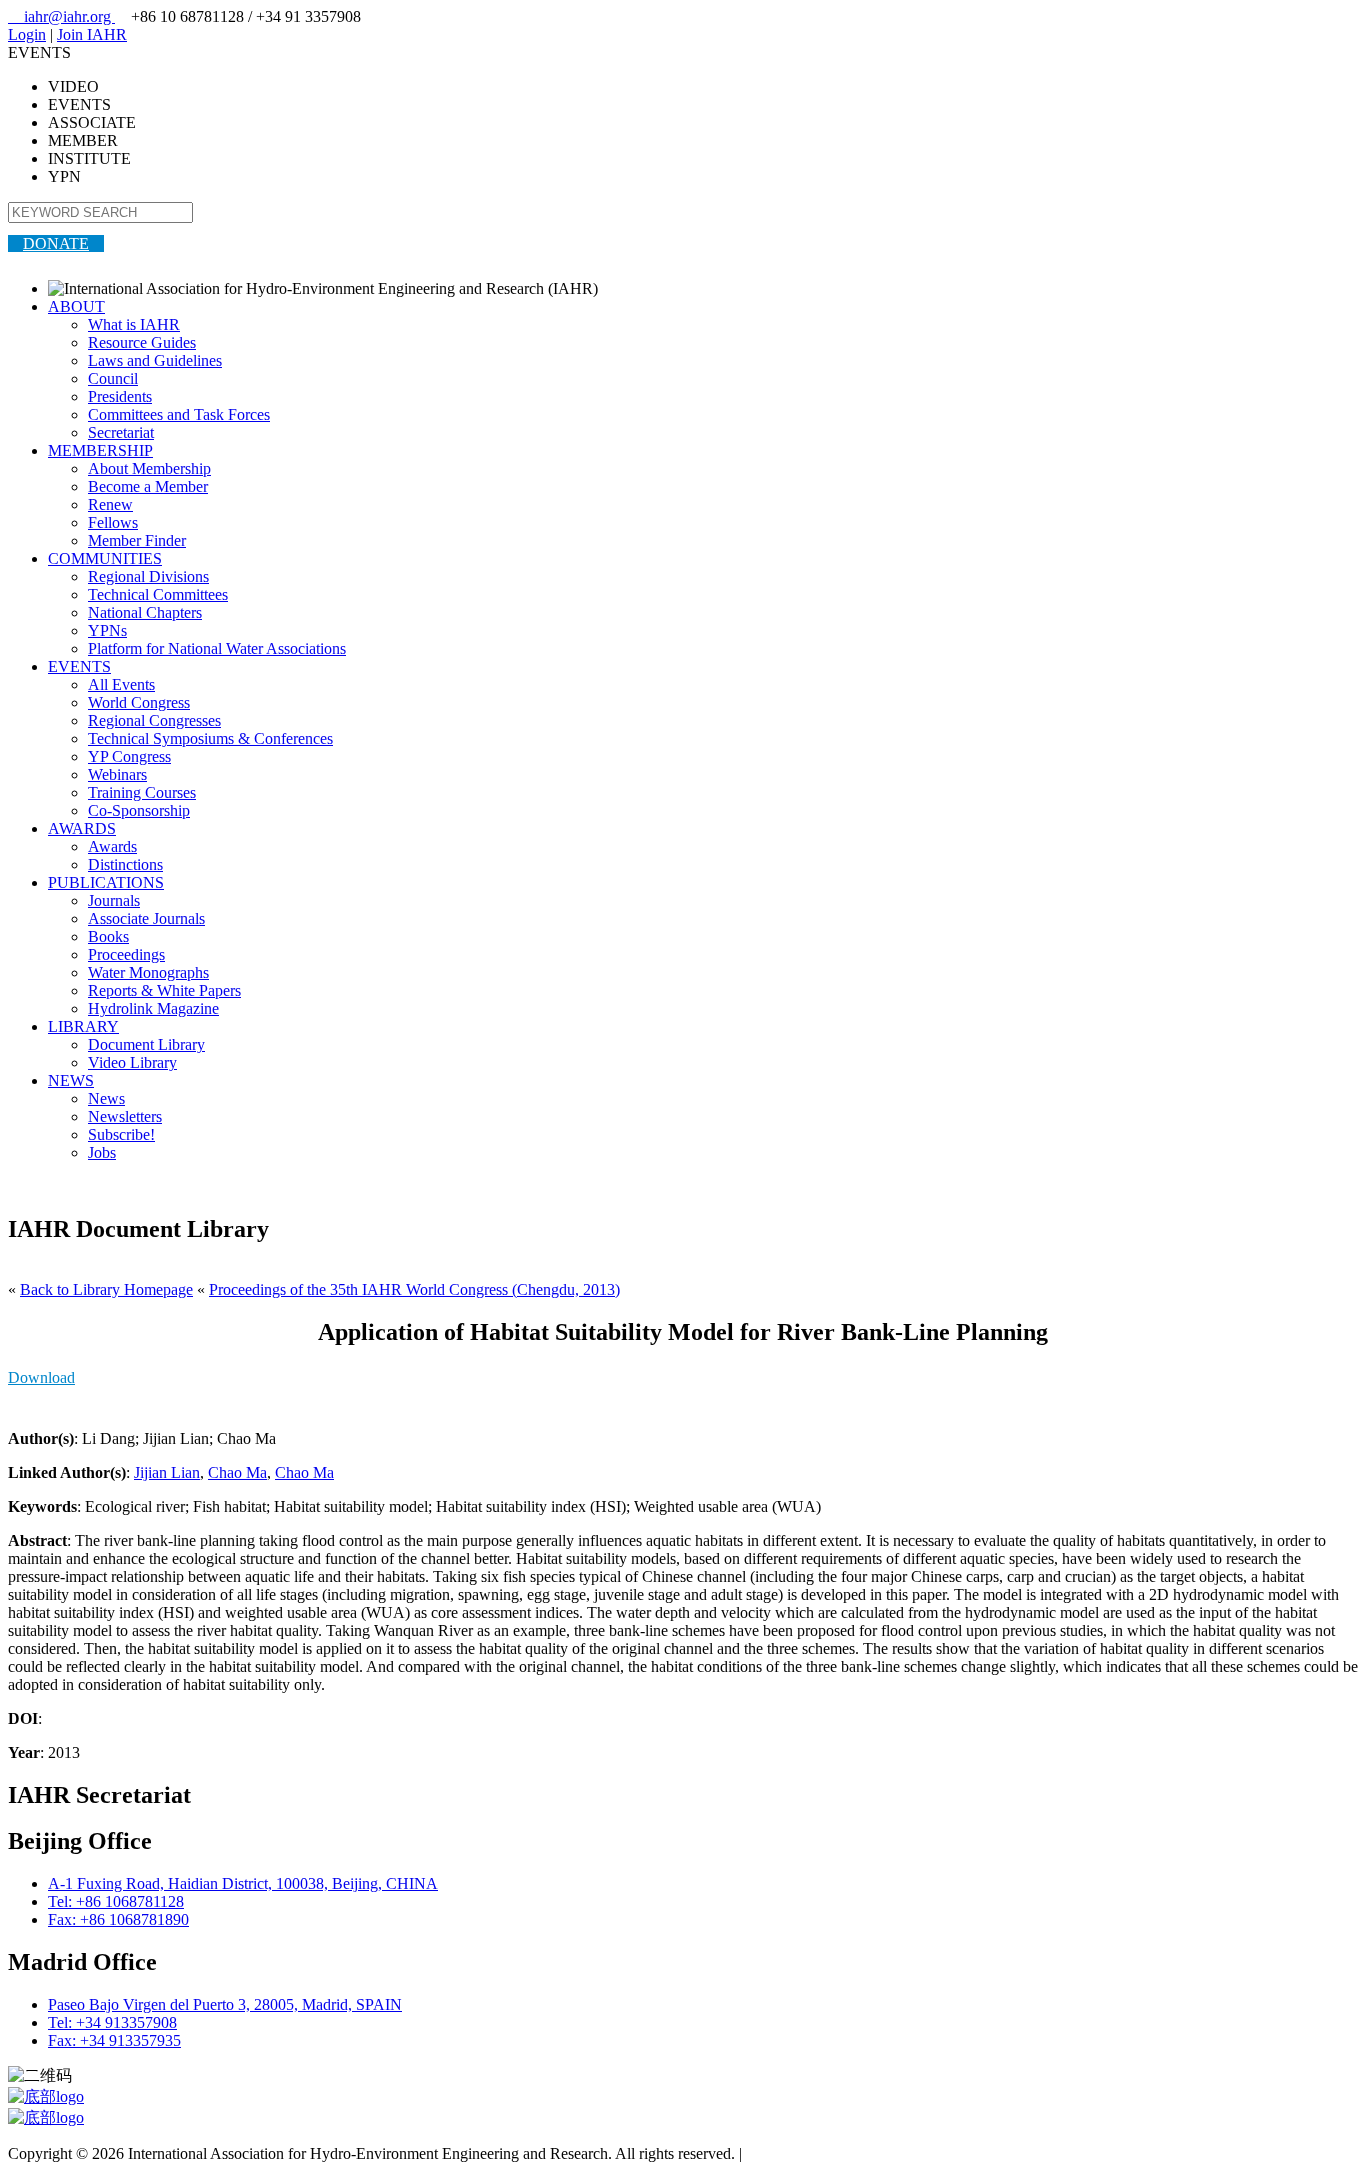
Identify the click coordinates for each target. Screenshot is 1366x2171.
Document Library (146, 1044)
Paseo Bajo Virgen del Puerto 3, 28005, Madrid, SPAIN (225, 2004)
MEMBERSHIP (100, 450)
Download (41, 1377)
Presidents (120, 396)
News (106, 1098)
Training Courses (142, 792)
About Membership (149, 468)
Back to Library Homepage (106, 1289)
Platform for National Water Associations (217, 648)
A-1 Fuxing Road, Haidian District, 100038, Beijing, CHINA (243, 1883)
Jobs (102, 1152)
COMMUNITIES (105, 558)
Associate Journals (146, 918)
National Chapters (145, 612)
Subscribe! (121, 1134)
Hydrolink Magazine (153, 1008)
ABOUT (76, 306)
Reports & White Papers (164, 990)
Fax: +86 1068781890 (118, 1919)
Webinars (117, 774)
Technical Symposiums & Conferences (210, 738)
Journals (114, 900)
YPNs (107, 630)
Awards (112, 846)
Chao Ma (237, 1472)
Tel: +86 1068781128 (116, 1901)
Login (27, 34)
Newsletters (125, 1116)
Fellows (113, 522)
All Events (121, 684)
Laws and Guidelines (155, 360)
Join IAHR (92, 34)
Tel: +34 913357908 (112, 2022)
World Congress (139, 702)
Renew (110, 504)
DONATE (56, 243)
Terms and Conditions (815, 2153)
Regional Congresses (154, 720)
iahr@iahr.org (61, 16)
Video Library (132, 1062)
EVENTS (79, 666)
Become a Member (148, 486)
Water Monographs (148, 972)
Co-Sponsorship (139, 810)
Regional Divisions (148, 576)
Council (113, 378)
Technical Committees (158, 594)
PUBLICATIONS (106, 882)
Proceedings (126, 954)
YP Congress (129, 756)
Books (108, 936)
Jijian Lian (167, 1472)
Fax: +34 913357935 (114, 2040)
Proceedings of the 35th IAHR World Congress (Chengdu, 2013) (414, 1289)
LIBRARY (83, 1026)
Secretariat (121, 432)
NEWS (71, 1080)
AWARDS (82, 828)
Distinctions (125, 864)
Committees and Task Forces (179, 414)
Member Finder (137, 540)
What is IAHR (134, 324)
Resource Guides (142, 342)
